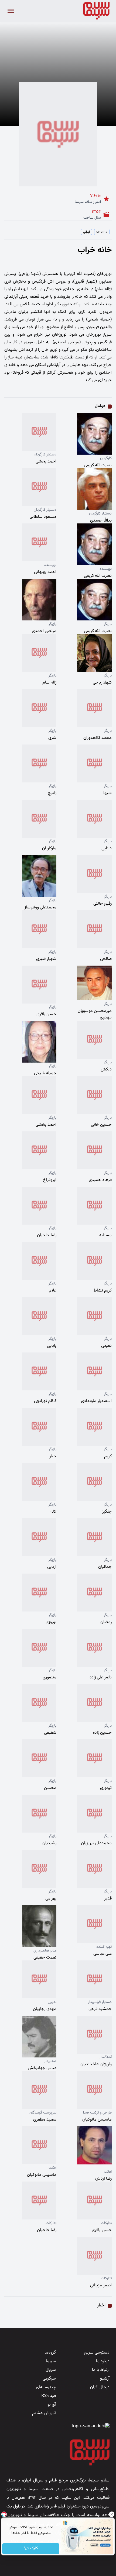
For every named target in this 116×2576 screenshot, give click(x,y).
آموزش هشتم (44, 2413)
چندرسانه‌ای (46, 2387)
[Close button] (112, 2514)
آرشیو (105, 2379)
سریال (51, 2370)
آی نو (52, 2405)
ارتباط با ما (101, 2370)
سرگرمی (49, 2379)
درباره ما (103, 2361)
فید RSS (49, 2396)
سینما (51, 2361)
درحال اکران (100, 2387)
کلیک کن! (31, 2549)
